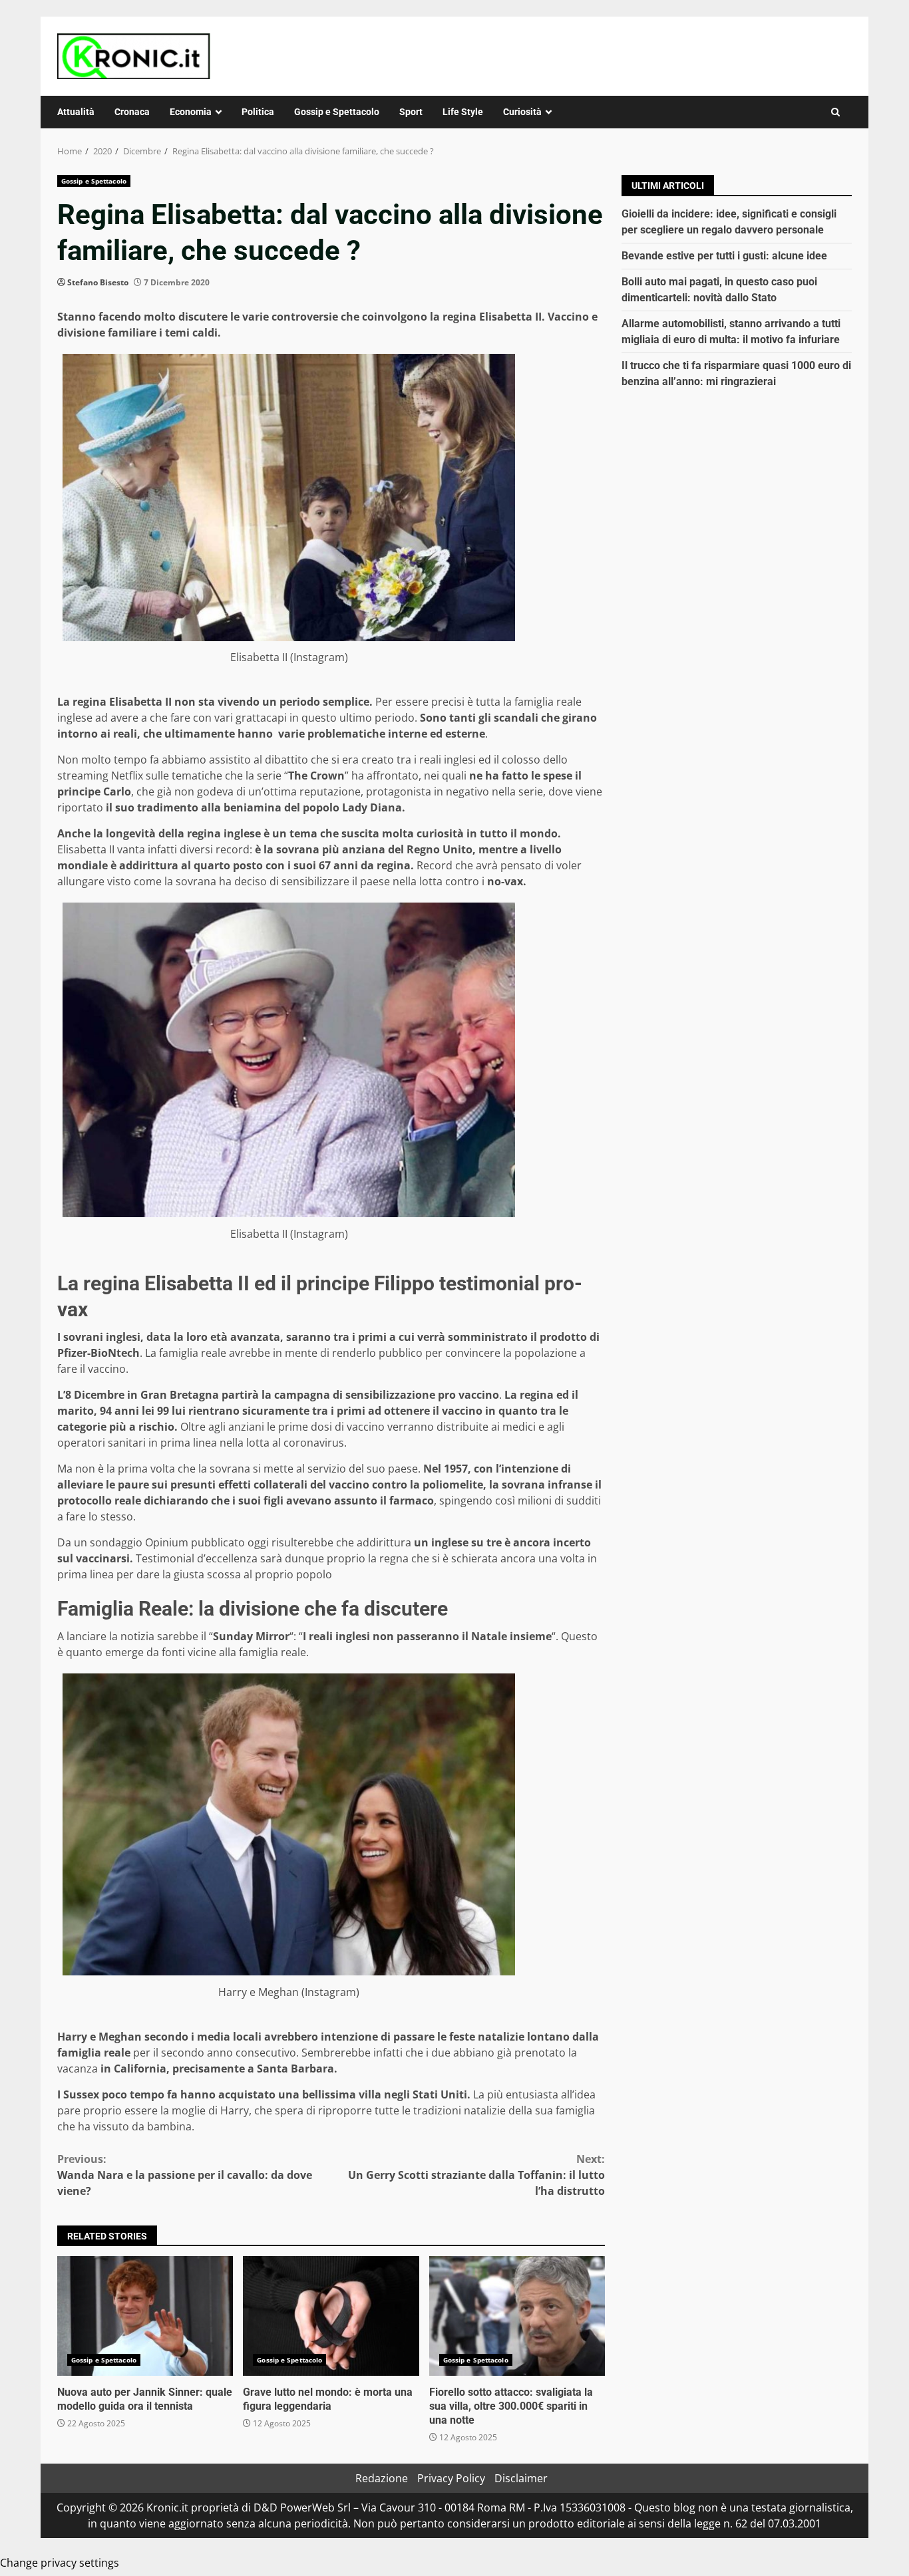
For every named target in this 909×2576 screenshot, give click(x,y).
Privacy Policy (451, 2478)
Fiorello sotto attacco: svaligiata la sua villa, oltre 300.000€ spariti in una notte (517, 2316)
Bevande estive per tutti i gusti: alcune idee (724, 256)
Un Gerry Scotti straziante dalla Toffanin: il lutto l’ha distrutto (476, 2175)
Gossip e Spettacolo (337, 112)
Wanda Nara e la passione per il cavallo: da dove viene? (185, 2175)
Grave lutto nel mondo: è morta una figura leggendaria (331, 2316)
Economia (191, 112)
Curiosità (522, 112)
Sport (411, 112)
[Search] (835, 112)
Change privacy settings (60, 2563)
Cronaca (132, 112)
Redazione (382, 2478)
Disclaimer (521, 2478)
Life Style (463, 112)
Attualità (76, 112)
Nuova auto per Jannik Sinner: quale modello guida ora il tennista (145, 2316)
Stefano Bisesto (98, 282)
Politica (258, 112)
